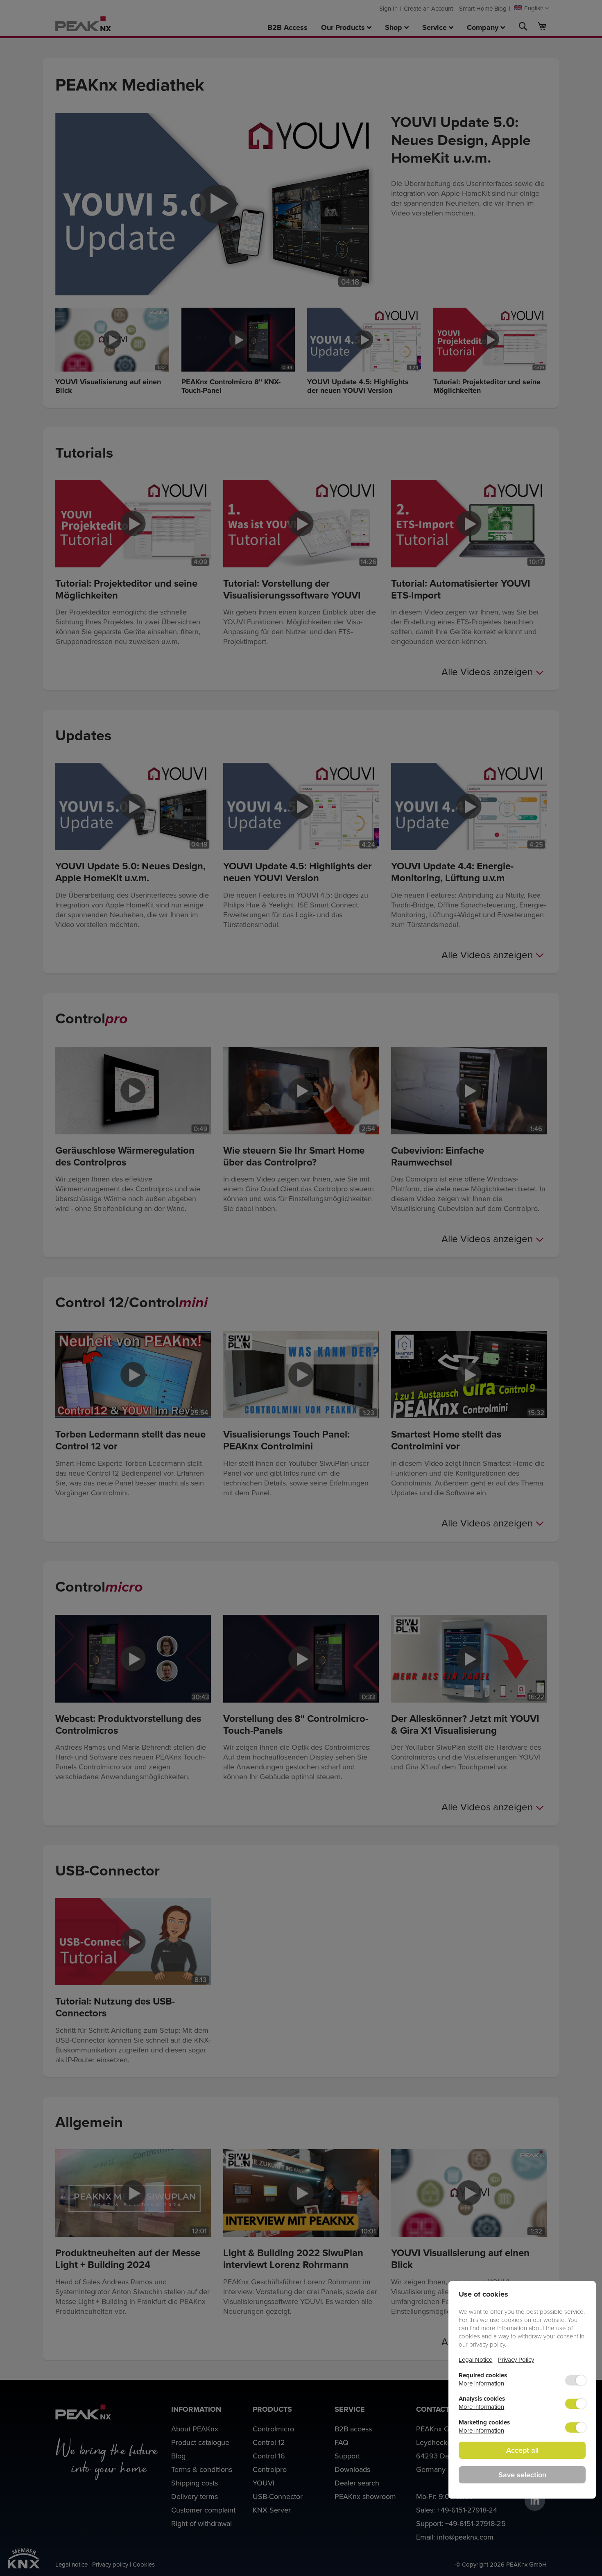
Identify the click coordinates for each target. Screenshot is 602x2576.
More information (481, 2383)
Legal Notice (475, 2359)
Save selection (522, 2475)
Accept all (522, 2450)
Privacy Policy (516, 2359)
